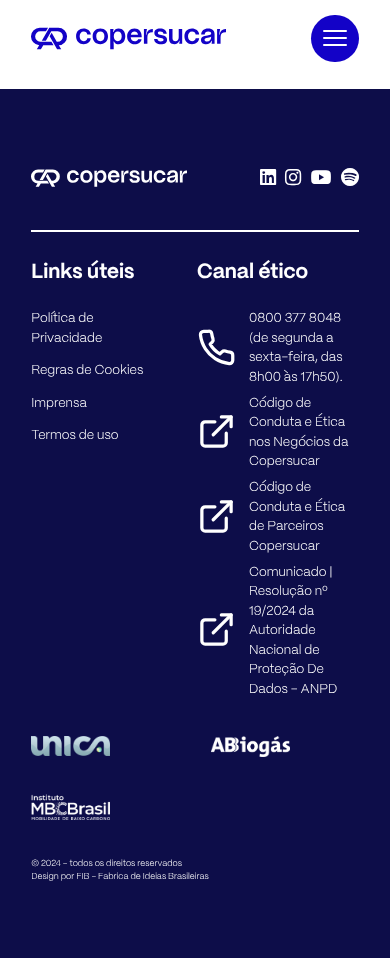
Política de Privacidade (66, 327)
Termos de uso (74, 434)
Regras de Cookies (87, 369)
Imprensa (59, 402)
